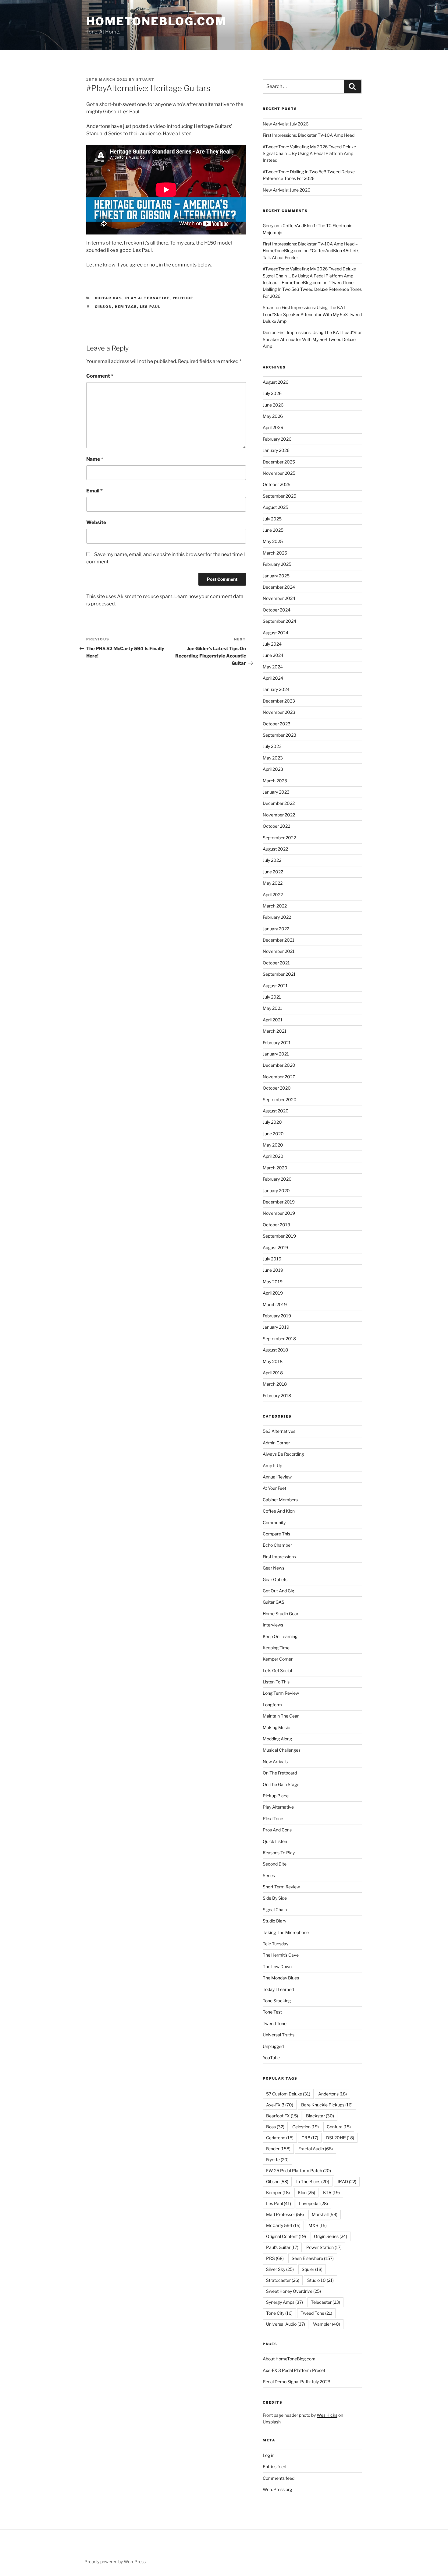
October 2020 (277, 1088)
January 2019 (276, 1327)
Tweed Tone (275, 2023)
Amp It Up (272, 1466)
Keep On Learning (280, 1636)
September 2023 (279, 735)
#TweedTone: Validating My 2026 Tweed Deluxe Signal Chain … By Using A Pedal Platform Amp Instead (309, 153)
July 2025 (272, 519)
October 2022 (276, 826)
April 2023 (273, 769)
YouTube (183, 298)
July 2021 (272, 997)
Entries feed (274, 2467)
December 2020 (279, 1065)
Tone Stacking (277, 2001)
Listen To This (276, 1682)
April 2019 (273, 1293)
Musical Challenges (282, 1750)
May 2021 (272, 1008)
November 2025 (279, 473)
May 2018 (273, 1361)
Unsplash (272, 2422)
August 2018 (275, 1350)
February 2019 (277, 1316)
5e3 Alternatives (279, 1431)
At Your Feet (274, 1488)
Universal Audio (286, 2324)
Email (94, 491)
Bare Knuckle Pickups (327, 2105)
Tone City (279, 2313)
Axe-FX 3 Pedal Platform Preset (294, 2370)
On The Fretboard (280, 1773)
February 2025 (277, 564)
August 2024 (276, 633)
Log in (268, 2455)
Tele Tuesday (276, 1944)
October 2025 (277, 484)
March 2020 (275, 1168)
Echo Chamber (277, 1545)
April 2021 (273, 1020)
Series (269, 1875)
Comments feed (279, 2478)
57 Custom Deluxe (288, 2094)
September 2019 (279, 1236)
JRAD (347, 2181)
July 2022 (272, 860)
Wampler (327, 2324)
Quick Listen (275, 1841)
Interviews (273, 1625)
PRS (275, 2258)
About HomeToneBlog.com (289, 2359)
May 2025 (273, 541)
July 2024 (272, 644)
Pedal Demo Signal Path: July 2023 (297, 2382)
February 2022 (277, 917)
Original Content (286, 2236)
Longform (272, 1705)
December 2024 (279, 587)
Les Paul (151, 307)
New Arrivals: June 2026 (286, 190)
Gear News (274, 1568)
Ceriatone (280, 2138)
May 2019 (273, 1282)
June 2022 (273, 872)
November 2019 (279, 1213)
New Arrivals (275, 1762)
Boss (275, 2127)
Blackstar (320, 2116)
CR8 (310, 2138)
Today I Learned (278, 1989)
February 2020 (277, 1179)
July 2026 (272, 393)
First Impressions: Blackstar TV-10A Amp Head (309, 135)
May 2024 (273, 667)
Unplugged (273, 2046)
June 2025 (273, 530)
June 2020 (273, 1134)
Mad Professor (285, 2214)
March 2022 (275, 906)
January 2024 (276, 689)
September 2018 (279, 1339)
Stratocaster (283, 2280)
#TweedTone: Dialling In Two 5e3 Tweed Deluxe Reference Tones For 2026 (312, 289)
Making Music (276, 1727)
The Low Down (277, 1966)
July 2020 (272, 1122)
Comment (100, 376)
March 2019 (275, 1304)
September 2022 (279, 838)
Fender (278, 2149)
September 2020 (280, 1099)
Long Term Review (281, 1693)
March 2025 (275, 553)
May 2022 (273, 883)
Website (96, 522)
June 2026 (273, 405)
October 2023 (277, 724)
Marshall (325, 2214)
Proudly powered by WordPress (115, 2562)
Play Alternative (148, 298)
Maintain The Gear (281, 1716)
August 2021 (275, 986)
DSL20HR (340, 2138)
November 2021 (279, 951)
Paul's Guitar (282, 2247)
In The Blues (313, 2181)
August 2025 (276, 507)
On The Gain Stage (281, 1784)
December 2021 (279, 940)
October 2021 (276, 963)
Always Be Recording (283, 1454)
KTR (331, 2192)
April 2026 (273, 427)
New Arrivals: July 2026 (286, 124)
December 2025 (279, 462)
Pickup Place (276, 1796)
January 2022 (276, 929)
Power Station (324, 2247)
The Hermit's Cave (281, 1955)
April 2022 (273, 895)
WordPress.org (277, 2489)
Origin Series (331, 2236)
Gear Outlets (275, 1579)
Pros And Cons (277, 1830)
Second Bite (275, 1864)
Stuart (145, 79)
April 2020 (273, 1156)
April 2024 (273, 678)
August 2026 (276, 382)
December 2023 (279, 701)
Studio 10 (320, 2280)
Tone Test (272, 2012)
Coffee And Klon (279, 1511)
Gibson (103, 307)
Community (274, 1522)
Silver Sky (280, 2269)
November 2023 (279, 712)
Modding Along (277, 1739)
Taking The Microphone (286, 1932)
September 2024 (279, 621)
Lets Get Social (277, 1670)
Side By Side (275, 1898)
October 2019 (276, 1225)
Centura (339, 2127)
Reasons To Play (279, 1853)
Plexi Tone (273, 1818)
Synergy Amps (284, 2302)
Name (95, 459)
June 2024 (273, 655)
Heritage (126, 307)
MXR (318, 2225)
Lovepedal (313, 2203)
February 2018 (277, 1395)
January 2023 (276, 792)
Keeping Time (276, 1648)
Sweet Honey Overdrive (293, 2291)
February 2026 (277, 439)
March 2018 (275, 1384)
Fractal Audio (316, 2149)
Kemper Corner (278, 1659)
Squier (312, 2269)
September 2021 (279, 974)
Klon (306, 2192)
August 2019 (275, 1247)
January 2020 (276, 1191)
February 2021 (277, 1043)
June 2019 (273, 1270)
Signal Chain (275, 1910)
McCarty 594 (283, 2225)
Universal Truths (279, 2035)
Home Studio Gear (281, 1614)
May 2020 (273, 1145)
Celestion (306, 2127)
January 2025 (276, 576)
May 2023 (273, 758)
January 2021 (276, 1054)
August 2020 (276, 1111)
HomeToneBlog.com (156, 21)
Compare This (276, 1534)
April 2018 (273, 1373)
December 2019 (279, 1202)
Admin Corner (276, 1443)
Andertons (332, 2094)
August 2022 (275, 849)
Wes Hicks (327, 2415)
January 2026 (276, 450)
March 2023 (275, 781)
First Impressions (279, 1557)
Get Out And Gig (278, 1591)
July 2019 (272, 1259)
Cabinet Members (280, 1500)
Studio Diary (274, 1921)
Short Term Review (281, 1887)
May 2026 (273, 416)
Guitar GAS (109, 298)
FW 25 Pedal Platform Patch (299, 2171)
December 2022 (279, 803)
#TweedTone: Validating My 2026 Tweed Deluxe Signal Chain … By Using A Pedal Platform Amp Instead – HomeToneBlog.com (309, 276)
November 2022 (279, 815)
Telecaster (325, 2302)
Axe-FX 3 (280, 2105)
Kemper (278, 2192)
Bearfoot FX (282, 2116)
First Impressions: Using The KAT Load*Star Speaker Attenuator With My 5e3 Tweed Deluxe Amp (312, 314)
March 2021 (275, 1031)
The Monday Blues (281, 1978)
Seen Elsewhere (313, 2258)
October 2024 (277, 610)
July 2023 (272, 746)
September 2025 (279, 496)
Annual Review (277, 1477)
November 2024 (279, 598)
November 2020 (279, 1077)
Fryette (277, 2160)
